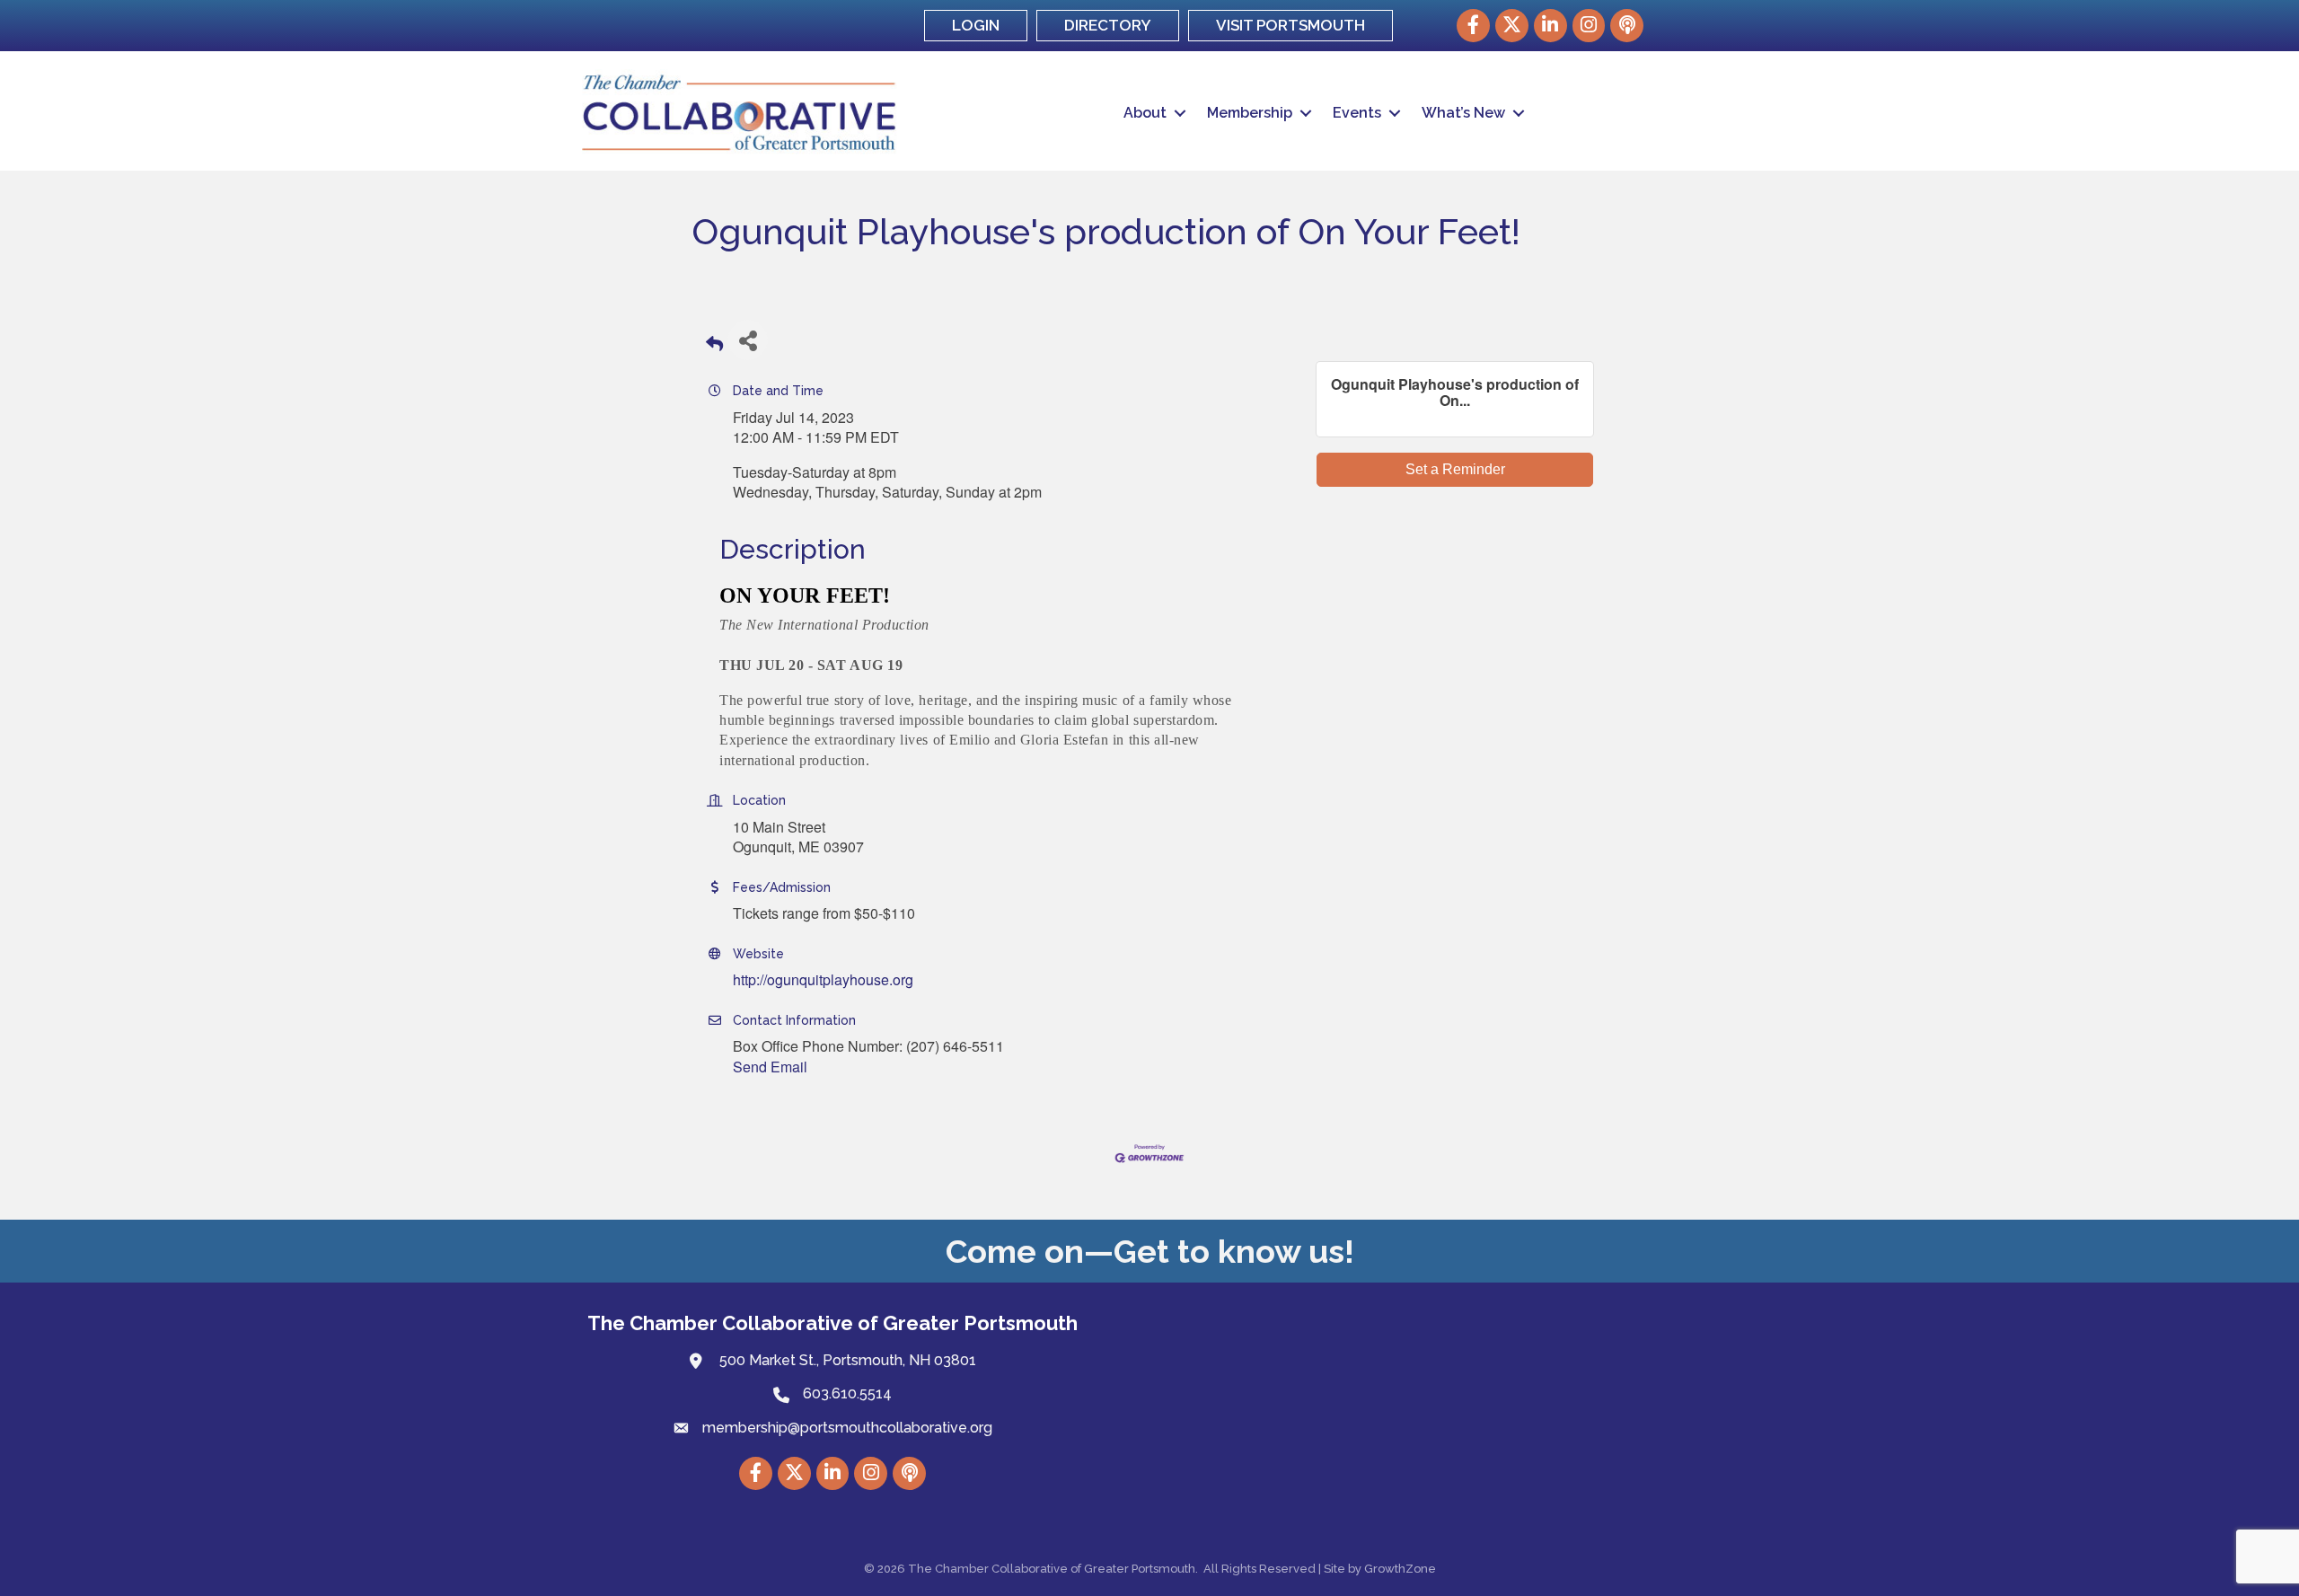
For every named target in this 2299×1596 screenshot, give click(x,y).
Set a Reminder (1455, 469)
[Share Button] (748, 340)
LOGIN (976, 25)
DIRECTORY (1108, 25)
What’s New (1463, 113)
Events (1357, 113)
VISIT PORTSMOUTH (1290, 25)
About (1145, 113)
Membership (1250, 113)
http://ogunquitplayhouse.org (823, 979)
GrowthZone (1400, 1569)
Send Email (770, 1067)
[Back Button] (714, 345)
